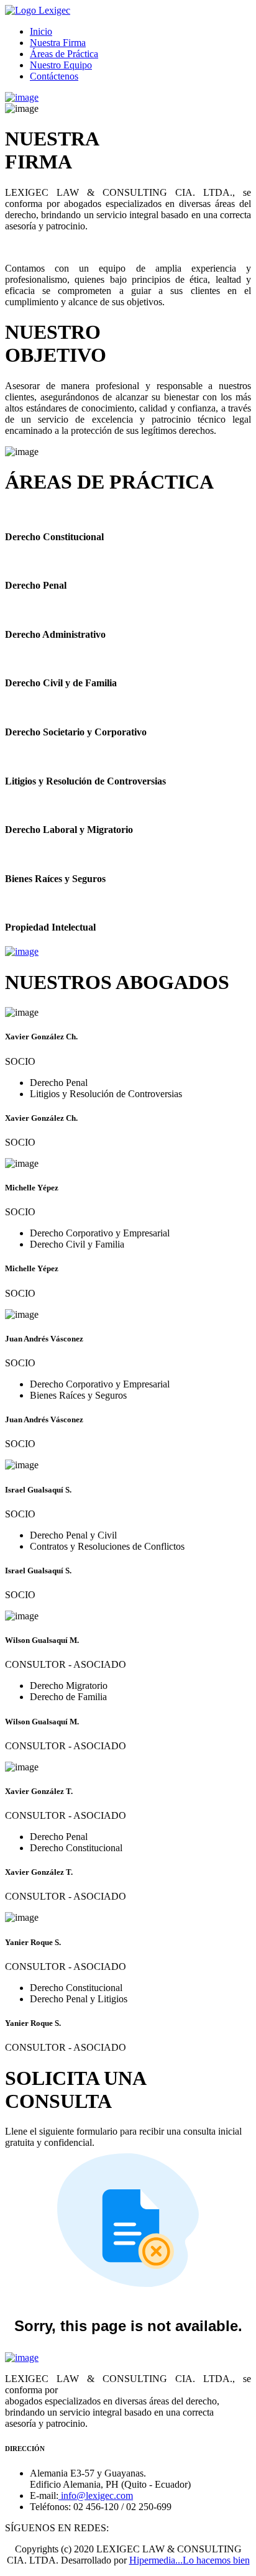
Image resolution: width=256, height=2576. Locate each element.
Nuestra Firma (58, 43)
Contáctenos (54, 76)
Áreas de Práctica (64, 54)
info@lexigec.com (96, 2495)
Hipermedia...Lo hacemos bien (190, 2560)
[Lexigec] (38, 10)
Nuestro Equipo (61, 65)
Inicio (41, 31)
